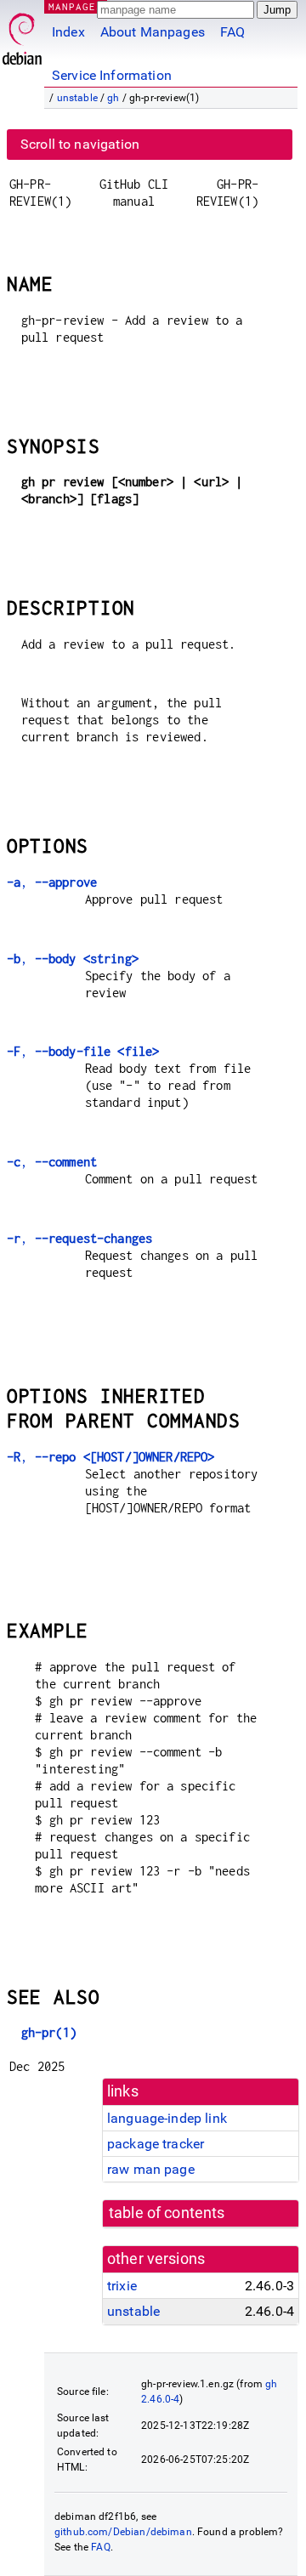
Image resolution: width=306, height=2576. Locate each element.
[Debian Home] (22, 34)
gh (113, 98)
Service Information (112, 75)
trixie (122, 2286)
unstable (77, 98)
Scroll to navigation (80, 144)
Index (68, 32)
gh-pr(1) (49, 2032)
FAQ (232, 32)
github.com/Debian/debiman (123, 2532)
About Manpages (153, 32)
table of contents (167, 2213)
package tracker (156, 2144)
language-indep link (167, 2118)
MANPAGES (76, 6)
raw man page (151, 2169)
